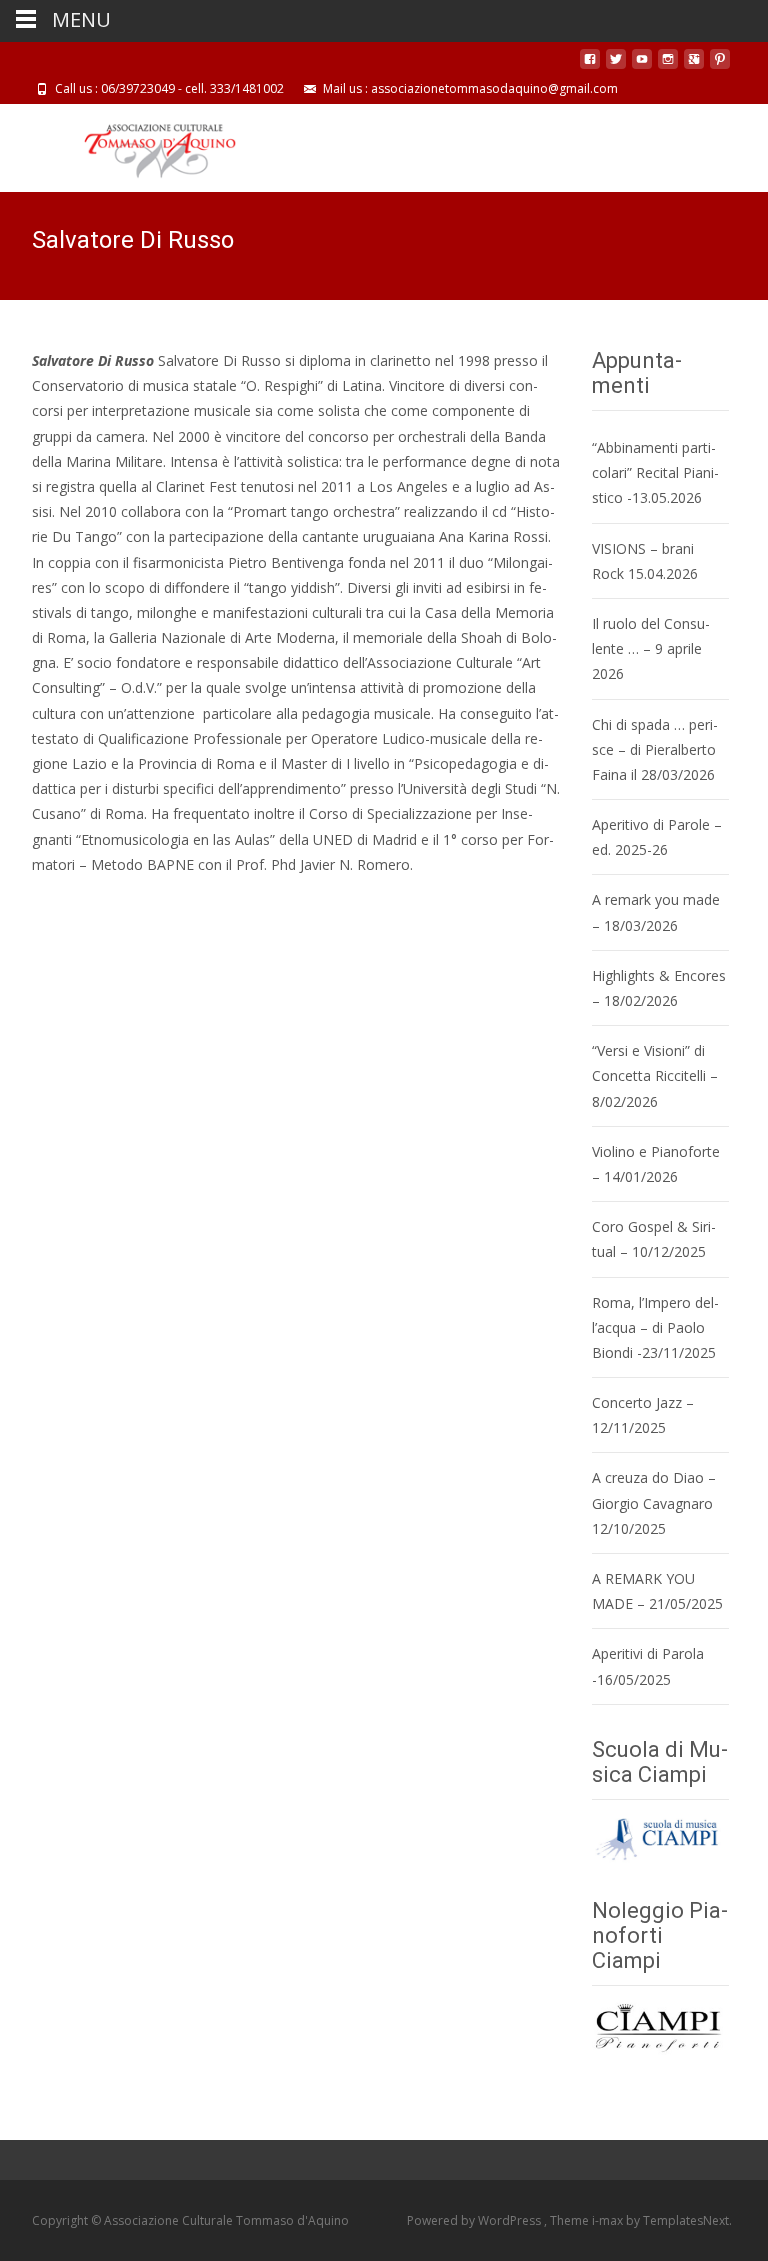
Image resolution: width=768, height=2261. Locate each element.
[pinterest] (720, 66)
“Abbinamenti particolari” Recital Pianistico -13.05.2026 (655, 472)
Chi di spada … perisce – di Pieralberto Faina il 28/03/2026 (655, 749)
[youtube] (642, 66)
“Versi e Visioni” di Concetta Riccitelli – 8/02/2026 (655, 1075)
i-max (609, 2220)
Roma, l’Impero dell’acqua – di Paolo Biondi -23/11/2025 (655, 1327)
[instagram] (668, 66)
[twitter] (616, 66)
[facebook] (590, 66)
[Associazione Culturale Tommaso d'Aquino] (145, 144)
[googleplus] (694, 66)
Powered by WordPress (475, 2220)
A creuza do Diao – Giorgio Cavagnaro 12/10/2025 (654, 1502)
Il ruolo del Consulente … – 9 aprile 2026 (651, 648)
